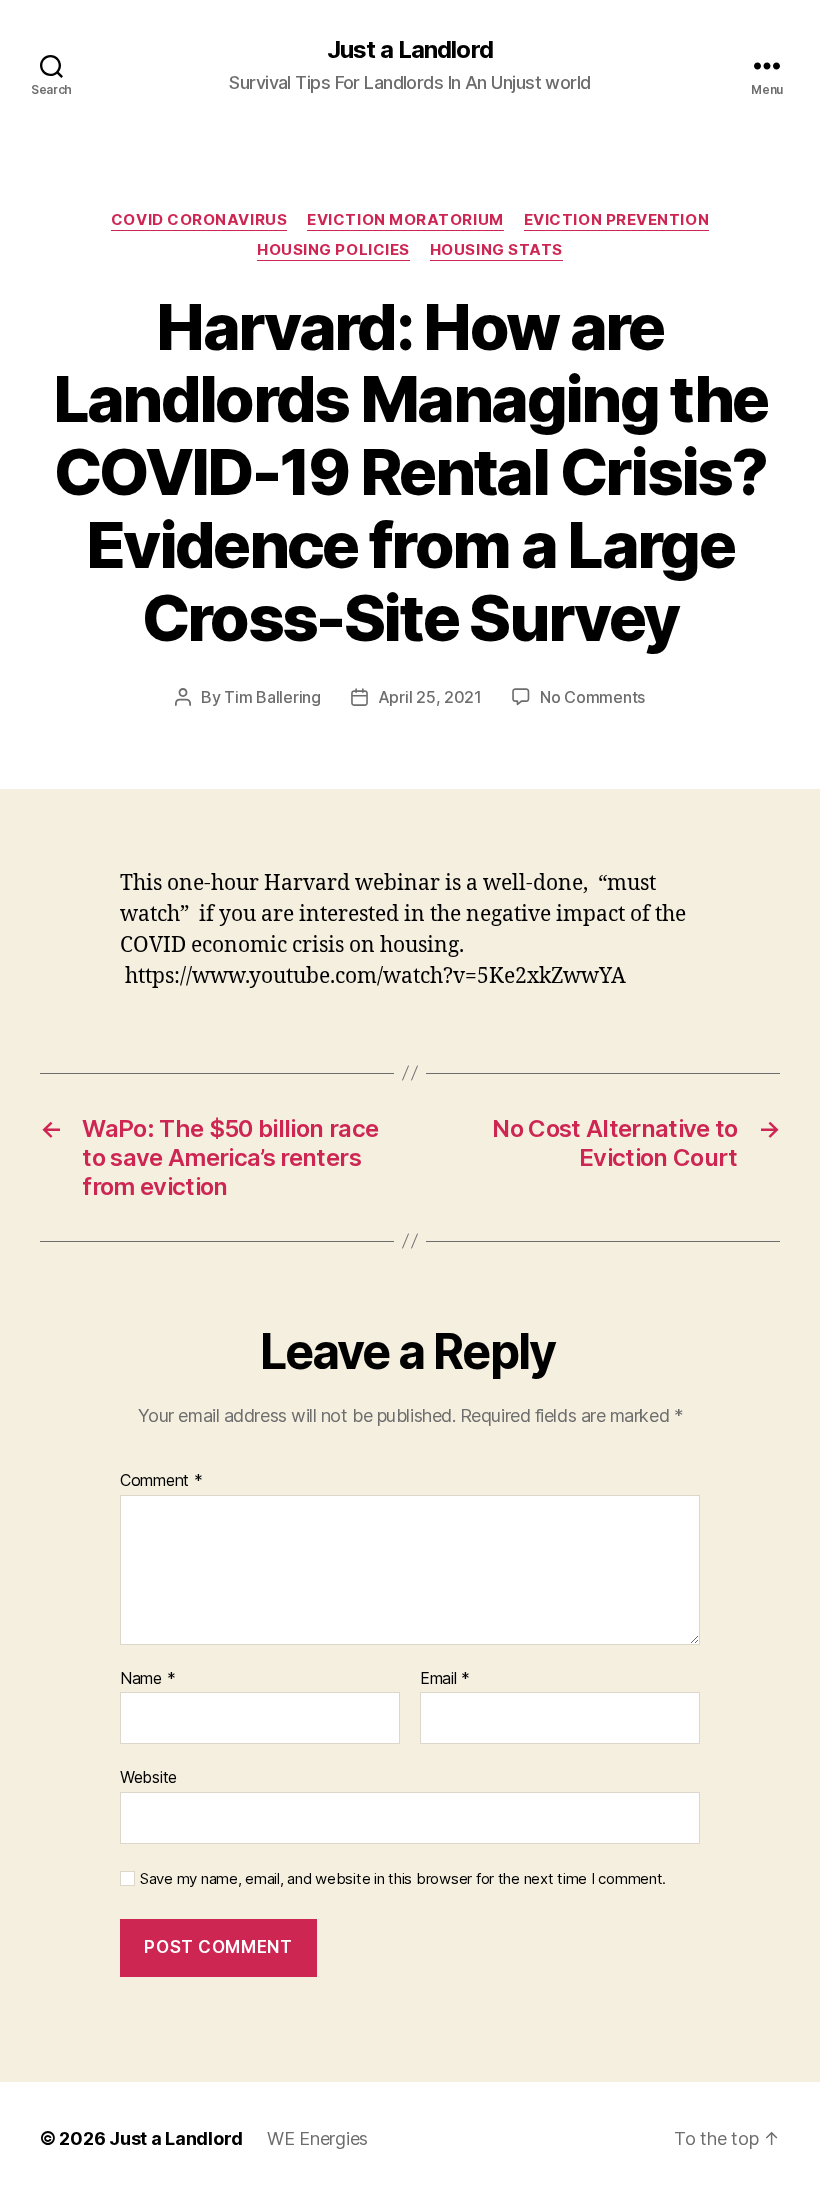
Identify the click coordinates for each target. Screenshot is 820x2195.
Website (148, 1777)
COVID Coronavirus (199, 220)
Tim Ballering (272, 697)
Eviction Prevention (616, 220)
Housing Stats (496, 250)
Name (147, 1679)
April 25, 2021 (430, 697)
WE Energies (317, 2138)
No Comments (592, 697)
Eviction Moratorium (405, 220)
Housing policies (333, 250)
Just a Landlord (409, 50)
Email (445, 1679)
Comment (161, 1481)
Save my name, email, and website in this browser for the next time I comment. (403, 1879)
